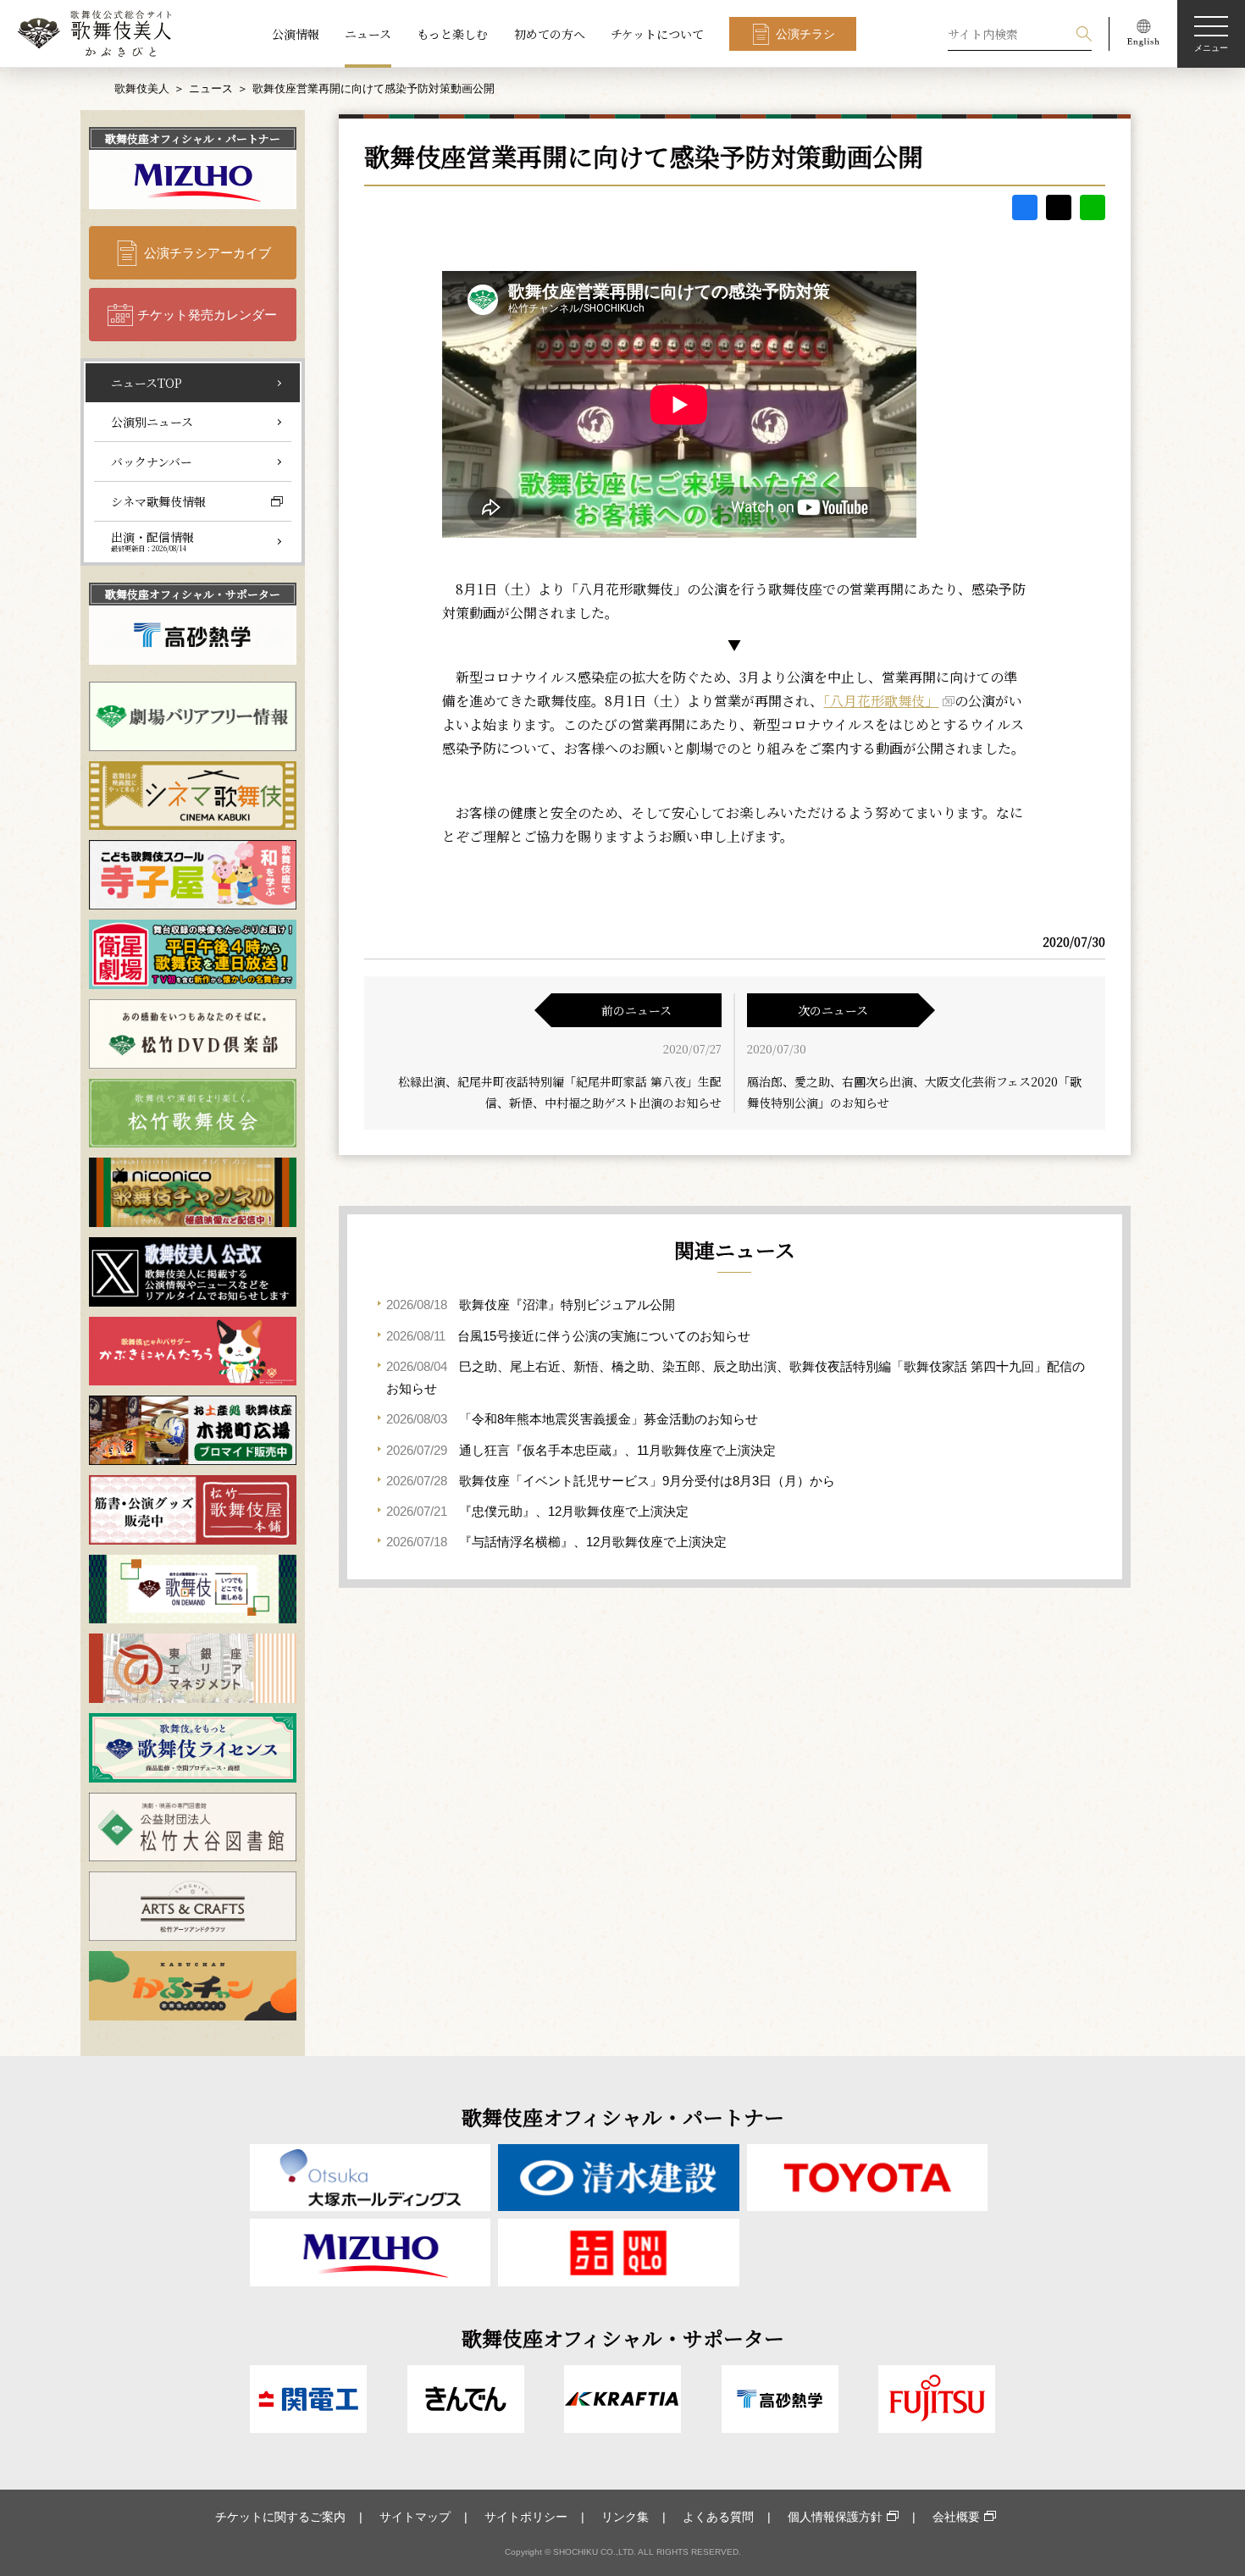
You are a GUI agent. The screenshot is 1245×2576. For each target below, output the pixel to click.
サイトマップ (415, 2517)
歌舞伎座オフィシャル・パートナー (193, 138)
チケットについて (657, 34)
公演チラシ (805, 34)
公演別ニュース (152, 422)
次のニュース (833, 1010)
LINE (1093, 207)
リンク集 (625, 2517)
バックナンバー (152, 462)
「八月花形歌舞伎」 (881, 701)
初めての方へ (550, 34)
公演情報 (296, 34)
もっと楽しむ (452, 34)
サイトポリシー (526, 2517)
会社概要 (956, 2517)
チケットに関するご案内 (280, 2517)
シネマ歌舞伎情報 (158, 501)
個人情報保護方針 (835, 2517)
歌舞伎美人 (142, 88)
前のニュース (636, 1010)
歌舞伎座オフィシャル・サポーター (193, 594)
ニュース (368, 34)
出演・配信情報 (152, 541)
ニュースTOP (147, 383)
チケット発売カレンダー (207, 315)
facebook (1025, 207)
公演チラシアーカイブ (207, 253)
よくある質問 (718, 2517)
